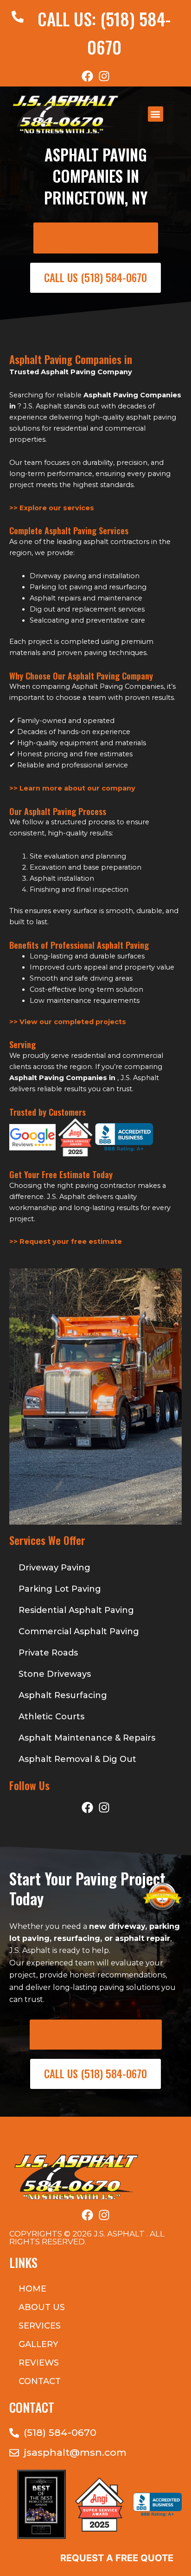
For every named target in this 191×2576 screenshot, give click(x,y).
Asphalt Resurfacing (63, 1695)
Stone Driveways (55, 1674)
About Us (42, 2307)
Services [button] (40, 2326)
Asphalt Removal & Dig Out (77, 1759)
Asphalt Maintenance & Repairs (87, 1738)
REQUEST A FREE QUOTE (117, 2558)
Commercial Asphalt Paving (79, 1631)
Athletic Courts (51, 1717)
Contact (40, 2381)
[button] (156, 114)
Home (32, 2289)
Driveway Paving (54, 1568)
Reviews (39, 2363)
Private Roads (48, 1653)
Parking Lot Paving (60, 1589)
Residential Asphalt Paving (76, 1610)
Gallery (38, 2344)
